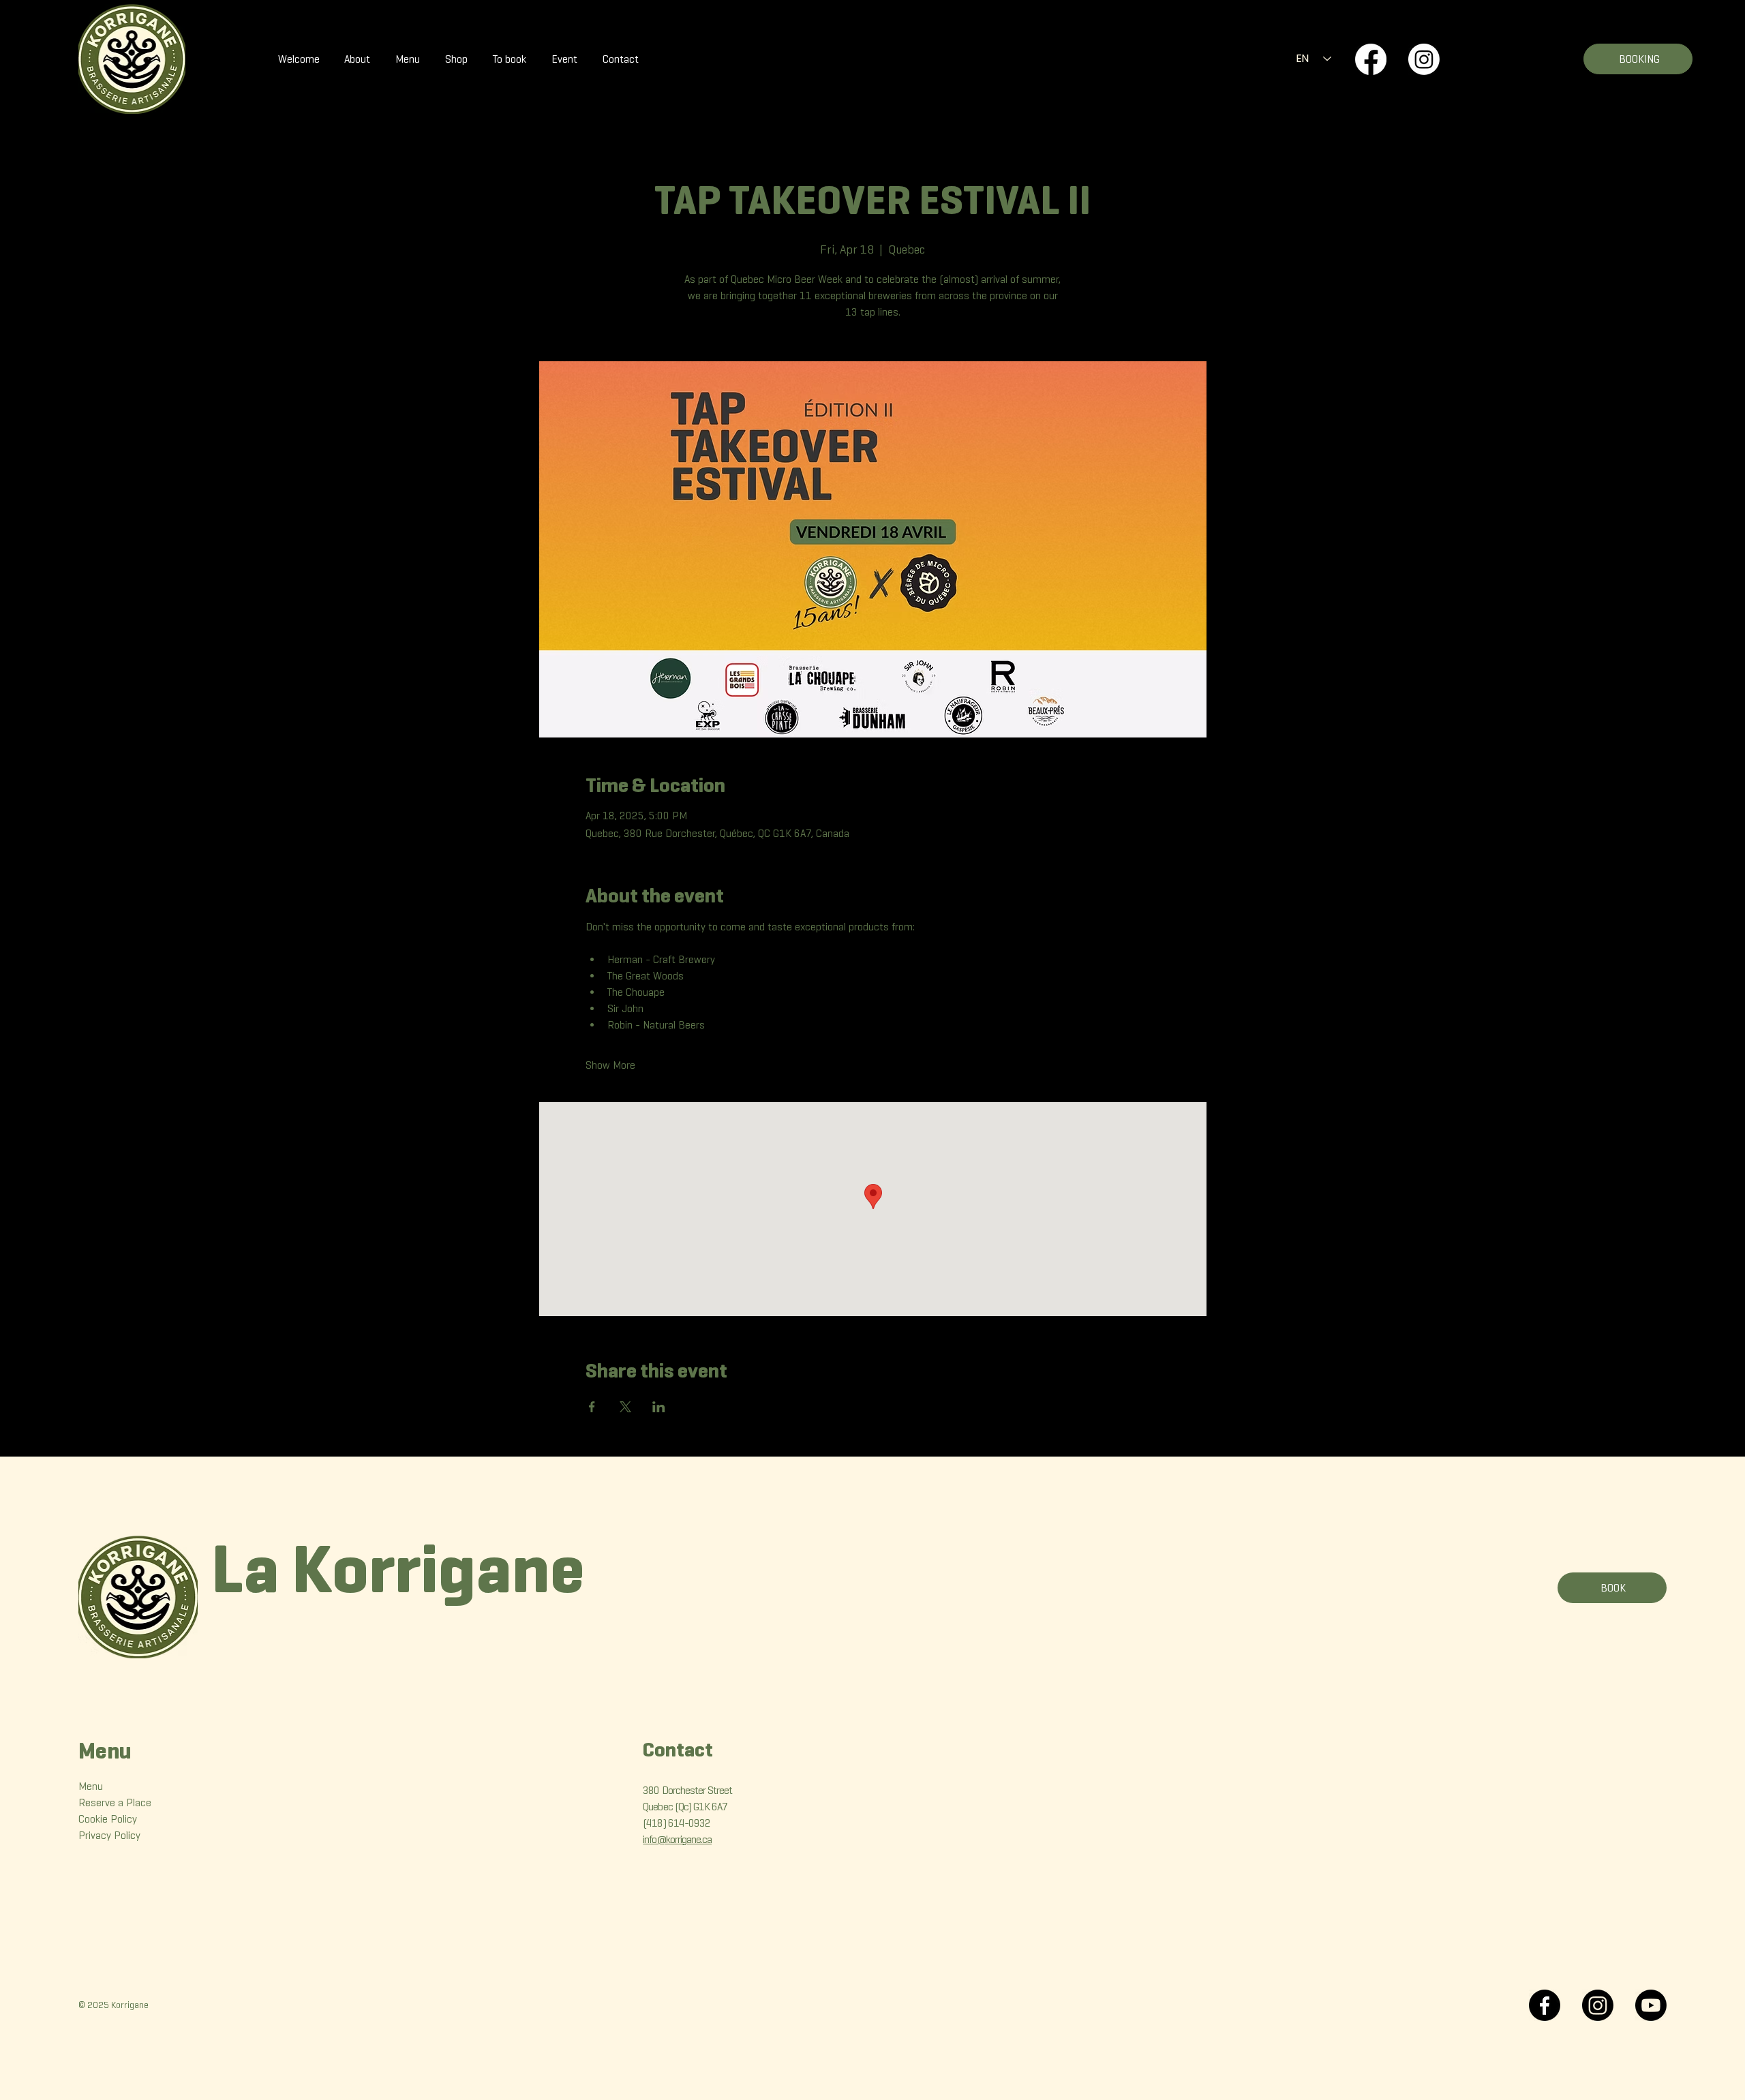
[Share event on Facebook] (592, 1407)
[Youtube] (1651, 2005)
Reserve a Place (115, 1802)
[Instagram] (1424, 59)
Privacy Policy (109, 1835)
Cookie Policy (108, 1819)
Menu (91, 1786)
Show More (610, 1065)
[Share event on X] (625, 1407)
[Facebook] (1371, 59)
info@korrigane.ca (677, 1839)
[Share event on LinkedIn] (659, 1407)
